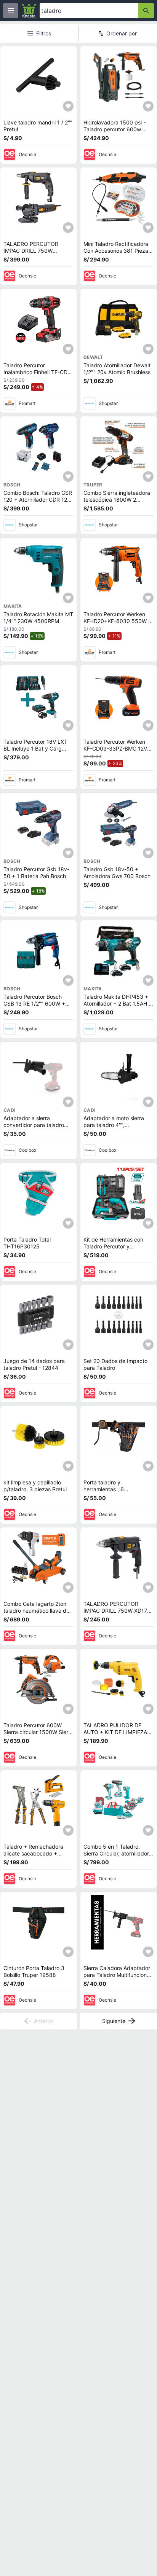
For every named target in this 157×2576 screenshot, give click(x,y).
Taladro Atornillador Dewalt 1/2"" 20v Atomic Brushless (117, 369)
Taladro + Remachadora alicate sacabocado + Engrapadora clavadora (33, 1853)
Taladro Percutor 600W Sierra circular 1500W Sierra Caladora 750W (38, 1732)
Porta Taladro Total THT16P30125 (27, 1243)
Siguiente (114, 2021)
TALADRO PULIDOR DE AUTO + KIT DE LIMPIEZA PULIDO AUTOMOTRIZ (115, 1732)
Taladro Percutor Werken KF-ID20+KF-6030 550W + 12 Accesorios (118, 621)
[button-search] (146, 11)
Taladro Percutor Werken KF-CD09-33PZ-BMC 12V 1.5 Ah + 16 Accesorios (115, 748)
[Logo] (29, 11)
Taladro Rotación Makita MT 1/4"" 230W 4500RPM (38, 618)
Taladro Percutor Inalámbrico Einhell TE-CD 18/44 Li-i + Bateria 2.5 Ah (36, 372)
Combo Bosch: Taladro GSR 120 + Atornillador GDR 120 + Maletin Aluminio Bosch (38, 499)
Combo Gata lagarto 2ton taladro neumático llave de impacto (36, 1610)
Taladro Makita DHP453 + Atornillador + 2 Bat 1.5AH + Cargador (118, 1003)
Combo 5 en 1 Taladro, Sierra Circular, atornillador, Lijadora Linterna (117, 1853)
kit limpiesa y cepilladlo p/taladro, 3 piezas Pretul (35, 1486)
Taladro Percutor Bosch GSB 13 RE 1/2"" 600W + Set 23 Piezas (34, 1003)
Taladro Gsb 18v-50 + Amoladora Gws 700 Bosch (117, 873)
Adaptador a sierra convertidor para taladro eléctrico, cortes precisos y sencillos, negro (37, 1128)
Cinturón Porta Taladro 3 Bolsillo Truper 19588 (34, 1971)
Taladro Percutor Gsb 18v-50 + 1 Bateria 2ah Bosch (36, 873)
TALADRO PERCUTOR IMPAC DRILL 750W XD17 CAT (115, 1610)
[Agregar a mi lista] (68, 106)
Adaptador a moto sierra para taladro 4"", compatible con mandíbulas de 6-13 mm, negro (118, 1128)
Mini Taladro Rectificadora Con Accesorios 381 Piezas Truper (117, 250)
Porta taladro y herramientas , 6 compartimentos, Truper (113, 1489)
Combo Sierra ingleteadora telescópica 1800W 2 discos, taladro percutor (117, 499)
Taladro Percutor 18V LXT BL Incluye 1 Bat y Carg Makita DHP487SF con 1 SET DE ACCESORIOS (35, 752)
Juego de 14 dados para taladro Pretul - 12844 (34, 1364)
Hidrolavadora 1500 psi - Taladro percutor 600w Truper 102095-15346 (115, 129)
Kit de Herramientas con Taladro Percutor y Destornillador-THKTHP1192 (118, 1246)
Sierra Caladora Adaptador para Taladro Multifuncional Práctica (117, 1975)
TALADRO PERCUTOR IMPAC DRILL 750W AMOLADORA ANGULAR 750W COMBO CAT (34, 254)
